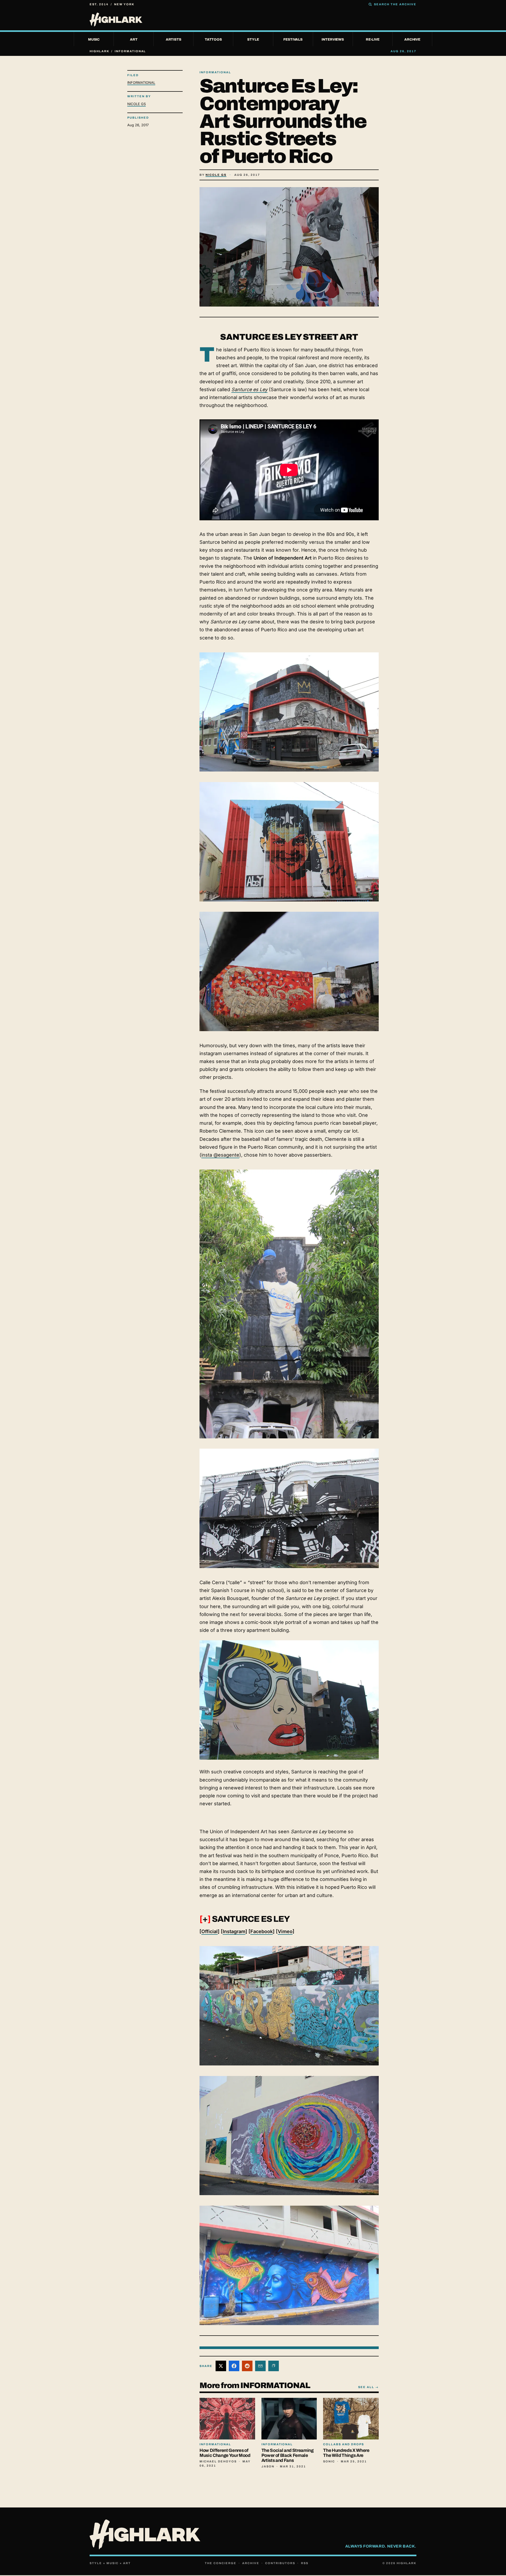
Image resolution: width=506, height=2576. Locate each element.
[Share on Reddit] (247, 2366)
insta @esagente (220, 1155)
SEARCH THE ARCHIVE (395, 4)
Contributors (280, 2563)
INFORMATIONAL (141, 83)
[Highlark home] (253, 20)
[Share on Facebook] (234, 2366)
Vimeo (285, 1931)
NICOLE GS (137, 104)
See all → (368, 2387)
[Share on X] (221, 2366)
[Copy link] (274, 2366)
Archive (251, 2563)
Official (210, 1931)
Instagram (234, 1931)
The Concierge (221, 2563)
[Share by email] (260, 2366)
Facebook (262, 1931)
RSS (305, 2563)
